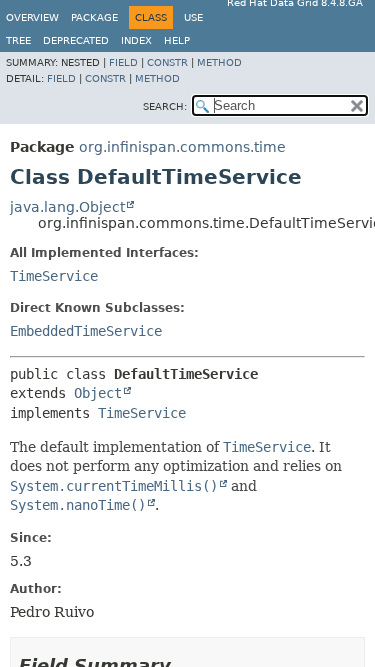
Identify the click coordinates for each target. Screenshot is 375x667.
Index (136, 40)
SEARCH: (165, 106)
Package (94, 17)
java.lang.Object (67, 207)
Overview (32, 17)
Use (193, 17)
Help (177, 40)
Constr (167, 62)
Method (219, 62)
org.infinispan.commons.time (182, 147)
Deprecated (76, 40)
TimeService (54, 276)
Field (123, 62)
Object (98, 393)
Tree (18, 40)
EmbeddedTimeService (86, 331)
